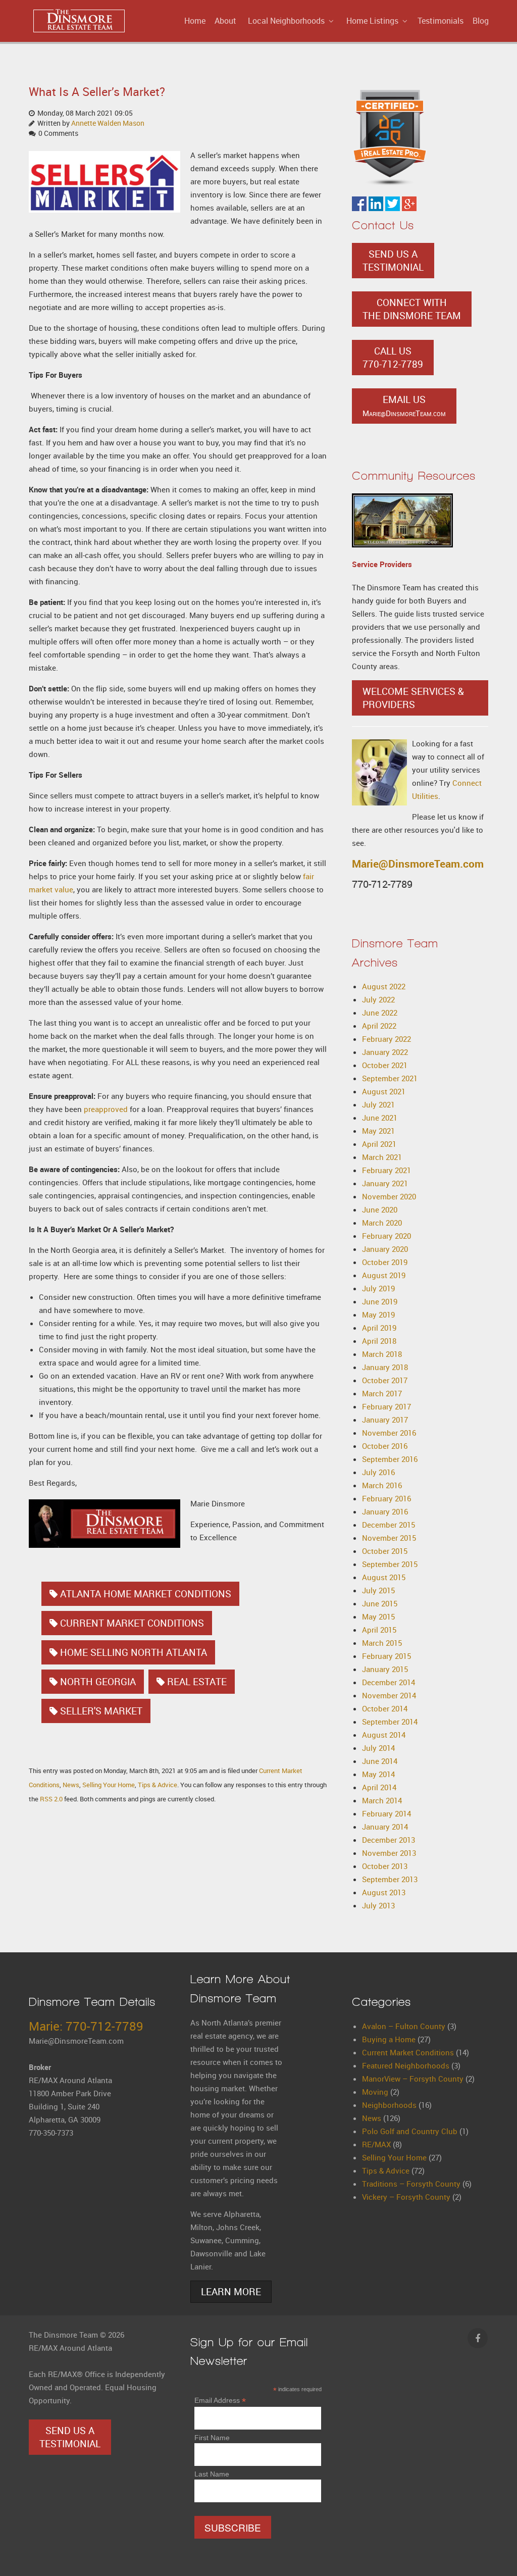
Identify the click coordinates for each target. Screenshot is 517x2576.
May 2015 (378, 1617)
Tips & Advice (158, 1785)
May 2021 (378, 1131)
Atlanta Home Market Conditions (146, 1594)
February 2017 (386, 1406)
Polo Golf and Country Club (410, 2131)
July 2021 (378, 1104)
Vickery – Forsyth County (406, 2197)
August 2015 (384, 1577)
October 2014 (385, 1708)
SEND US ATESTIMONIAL (393, 261)
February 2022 (386, 1039)
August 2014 (384, 1735)
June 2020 (380, 1209)
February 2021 (386, 1170)
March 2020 (382, 1223)
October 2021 (385, 1065)
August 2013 (384, 1892)
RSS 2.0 (51, 1799)
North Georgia (98, 1682)
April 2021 (379, 1144)
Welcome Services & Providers (413, 698)
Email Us (404, 406)
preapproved (106, 1109)
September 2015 (390, 1564)
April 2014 (379, 1787)
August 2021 (384, 1091)
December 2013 (389, 1840)
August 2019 (384, 1275)
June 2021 (380, 1118)
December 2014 (389, 1682)
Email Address (220, 2401)
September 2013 (390, 1879)
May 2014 (378, 1774)
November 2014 (389, 1695)
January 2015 (385, 1669)
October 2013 (385, 1866)
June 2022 (380, 1013)
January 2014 (385, 1827)
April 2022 (379, 1026)
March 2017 (382, 1393)
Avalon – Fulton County (404, 2026)
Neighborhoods (389, 2105)
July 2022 (378, 999)
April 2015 (379, 1630)
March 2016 (382, 1485)
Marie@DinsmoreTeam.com (418, 864)
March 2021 (382, 1157)
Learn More (231, 2292)
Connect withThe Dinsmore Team (412, 309)
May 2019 (378, 1315)
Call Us (393, 358)
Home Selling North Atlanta (134, 1652)
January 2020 (385, 1249)
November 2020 (389, 1196)
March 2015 (382, 1643)
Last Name (212, 2474)
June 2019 (380, 1301)
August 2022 (384, 986)
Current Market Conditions (132, 1623)
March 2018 (382, 1354)
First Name (212, 2438)
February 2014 (386, 1813)
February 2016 (386, 1498)
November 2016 (389, 1433)
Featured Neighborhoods (406, 2065)
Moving (375, 2092)
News (71, 1785)
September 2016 (390, 1459)
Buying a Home (389, 2039)
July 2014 (378, 1748)
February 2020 (386, 1236)
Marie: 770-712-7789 (86, 2026)
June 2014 (380, 1761)
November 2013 (389, 1853)
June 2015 (380, 1603)
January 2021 (385, 1183)
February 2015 (386, 1656)
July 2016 (378, 1472)
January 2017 (385, 1420)
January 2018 (385, 1367)
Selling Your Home (109, 1785)
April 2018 (379, 1341)
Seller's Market (101, 1711)
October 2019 (385, 1262)
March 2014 (382, 1800)
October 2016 (385, 1446)
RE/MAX (376, 2144)
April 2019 (379, 1328)
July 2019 (378, 1288)
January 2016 (385, 1511)
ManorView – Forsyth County (413, 2079)
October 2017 (385, 1380)
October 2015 (385, 1551)
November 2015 (389, 1538)
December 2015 (389, 1525)
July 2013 (378, 1905)
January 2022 (385, 1052)
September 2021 (390, 1078)
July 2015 (378, 1590)
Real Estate (197, 1682)
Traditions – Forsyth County (411, 2184)
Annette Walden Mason (108, 123)
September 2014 (390, 1722)
